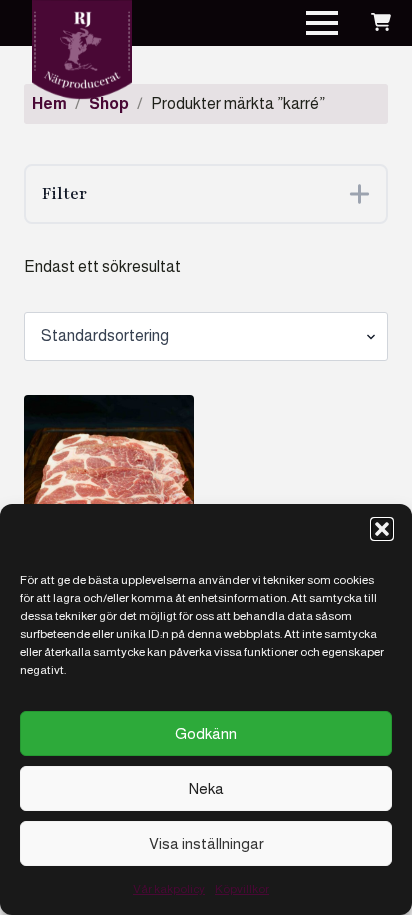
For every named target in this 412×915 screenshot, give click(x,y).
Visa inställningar (206, 843)
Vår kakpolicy (169, 889)
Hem (49, 103)
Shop (109, 103)
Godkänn (206, 733)
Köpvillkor (242, 889)
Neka (206, 788)
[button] (382, 529)
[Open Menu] (322, 23)
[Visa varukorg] (381, 23)
